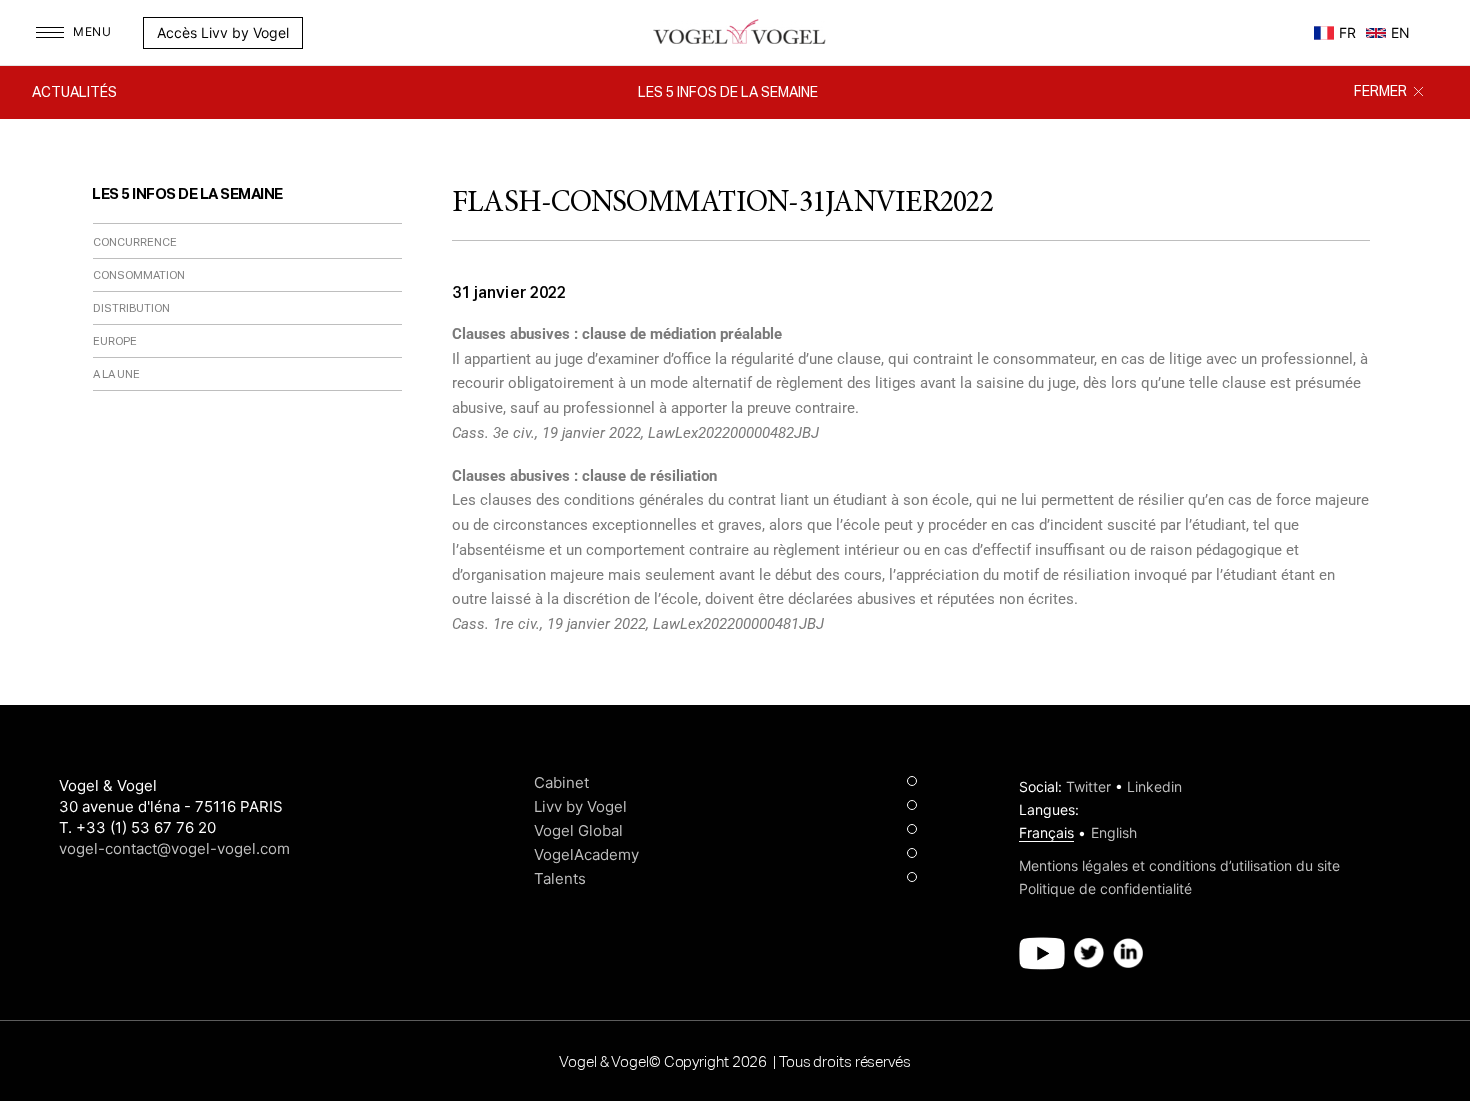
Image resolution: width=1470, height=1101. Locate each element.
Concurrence (135, 242)
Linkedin (1154, 786)
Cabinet (561, 782)
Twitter (1088, 786)
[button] (313, 33)
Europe (115, 341)
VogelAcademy (586, 854)
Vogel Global (578, 830)
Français (1046, 832)
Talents (560, 878)
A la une (116, 374)
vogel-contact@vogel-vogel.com (174, 848)
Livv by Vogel (580, 806)
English (1114, 832)
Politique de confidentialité (1105, 888)
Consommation (139, 275)
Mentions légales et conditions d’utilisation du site (1179, 865)
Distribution (131, 308)
